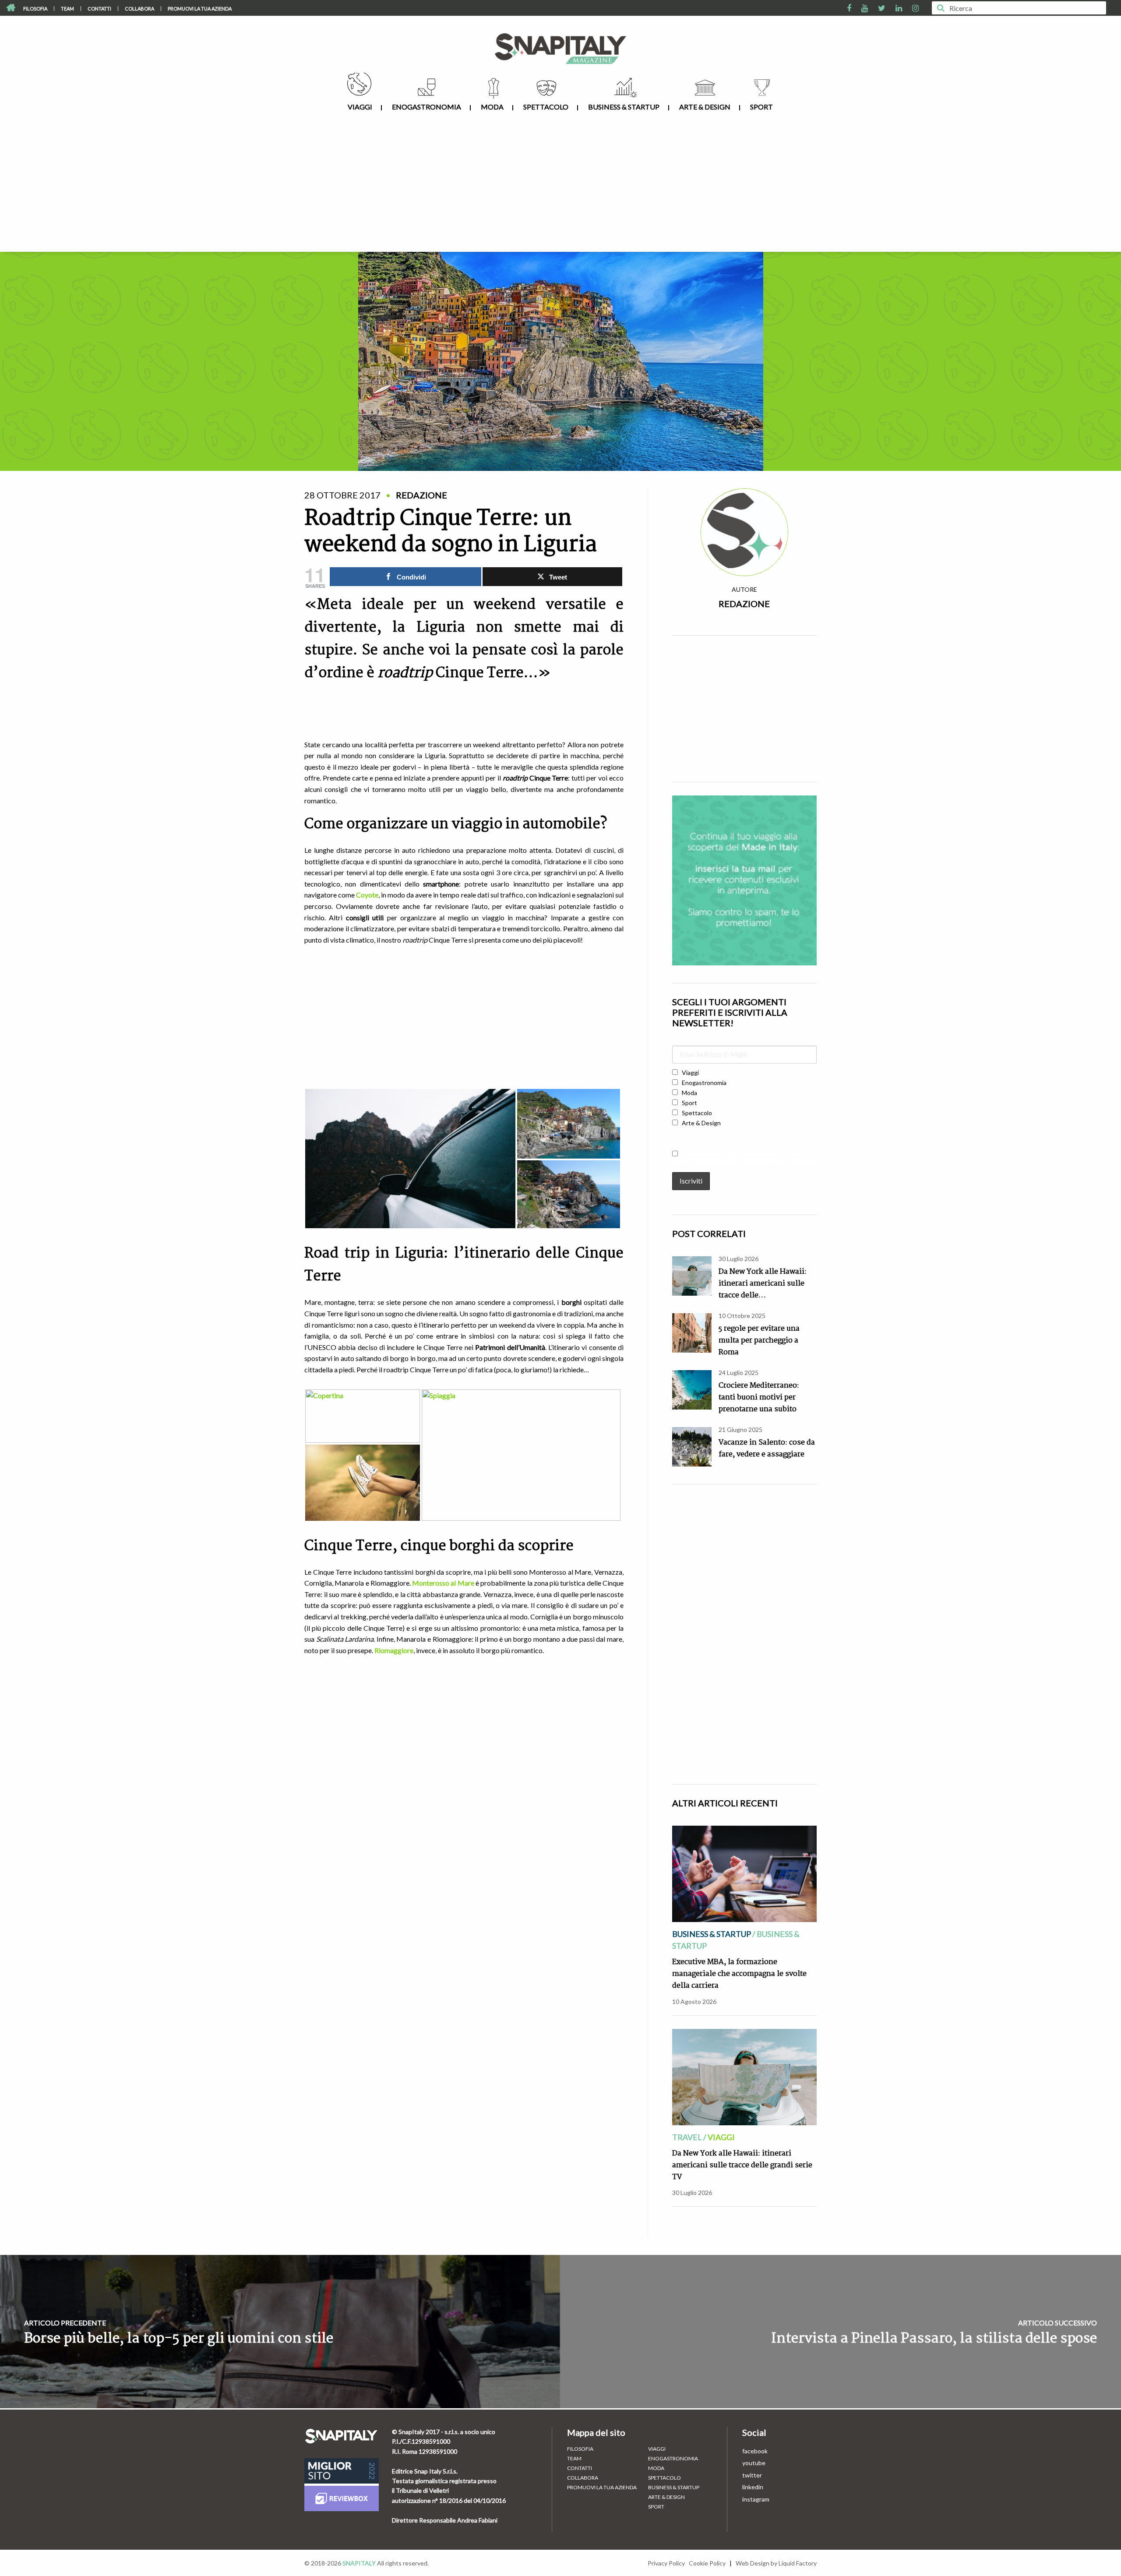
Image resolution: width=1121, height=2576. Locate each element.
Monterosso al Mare (443, 1583)
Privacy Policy (666, 2563)
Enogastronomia (427, 107)
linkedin (753, 2487)
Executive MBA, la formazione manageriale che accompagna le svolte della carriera (739, 1974)
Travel (687, 2137)
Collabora (139, 9)
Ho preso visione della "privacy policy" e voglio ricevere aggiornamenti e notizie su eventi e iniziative (744, 1158)
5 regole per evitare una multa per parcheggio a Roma (759, 1341)
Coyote (367, 895)
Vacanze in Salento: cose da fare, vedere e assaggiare (767, 1449)
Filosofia (35, 9)
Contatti (99, 9)
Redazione (744, 604)
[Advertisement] (560, 186)
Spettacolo (546, 107)
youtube (754, 2463)
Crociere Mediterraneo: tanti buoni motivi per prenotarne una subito (759, 1398)
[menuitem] (35, 9)
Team (67, 9)
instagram (756, 2499)
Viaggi (360, 107)
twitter (752, 2475)
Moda (492, 107)
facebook (755, 2451)
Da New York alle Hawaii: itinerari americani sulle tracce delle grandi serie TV (742, 2165)
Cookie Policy (707, 2563)
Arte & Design (705, 107)
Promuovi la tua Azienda (200, 9)
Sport (761, 107)
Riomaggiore (394, 1650)
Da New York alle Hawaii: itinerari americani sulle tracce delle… (763, 1284)
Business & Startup (624, 107)
